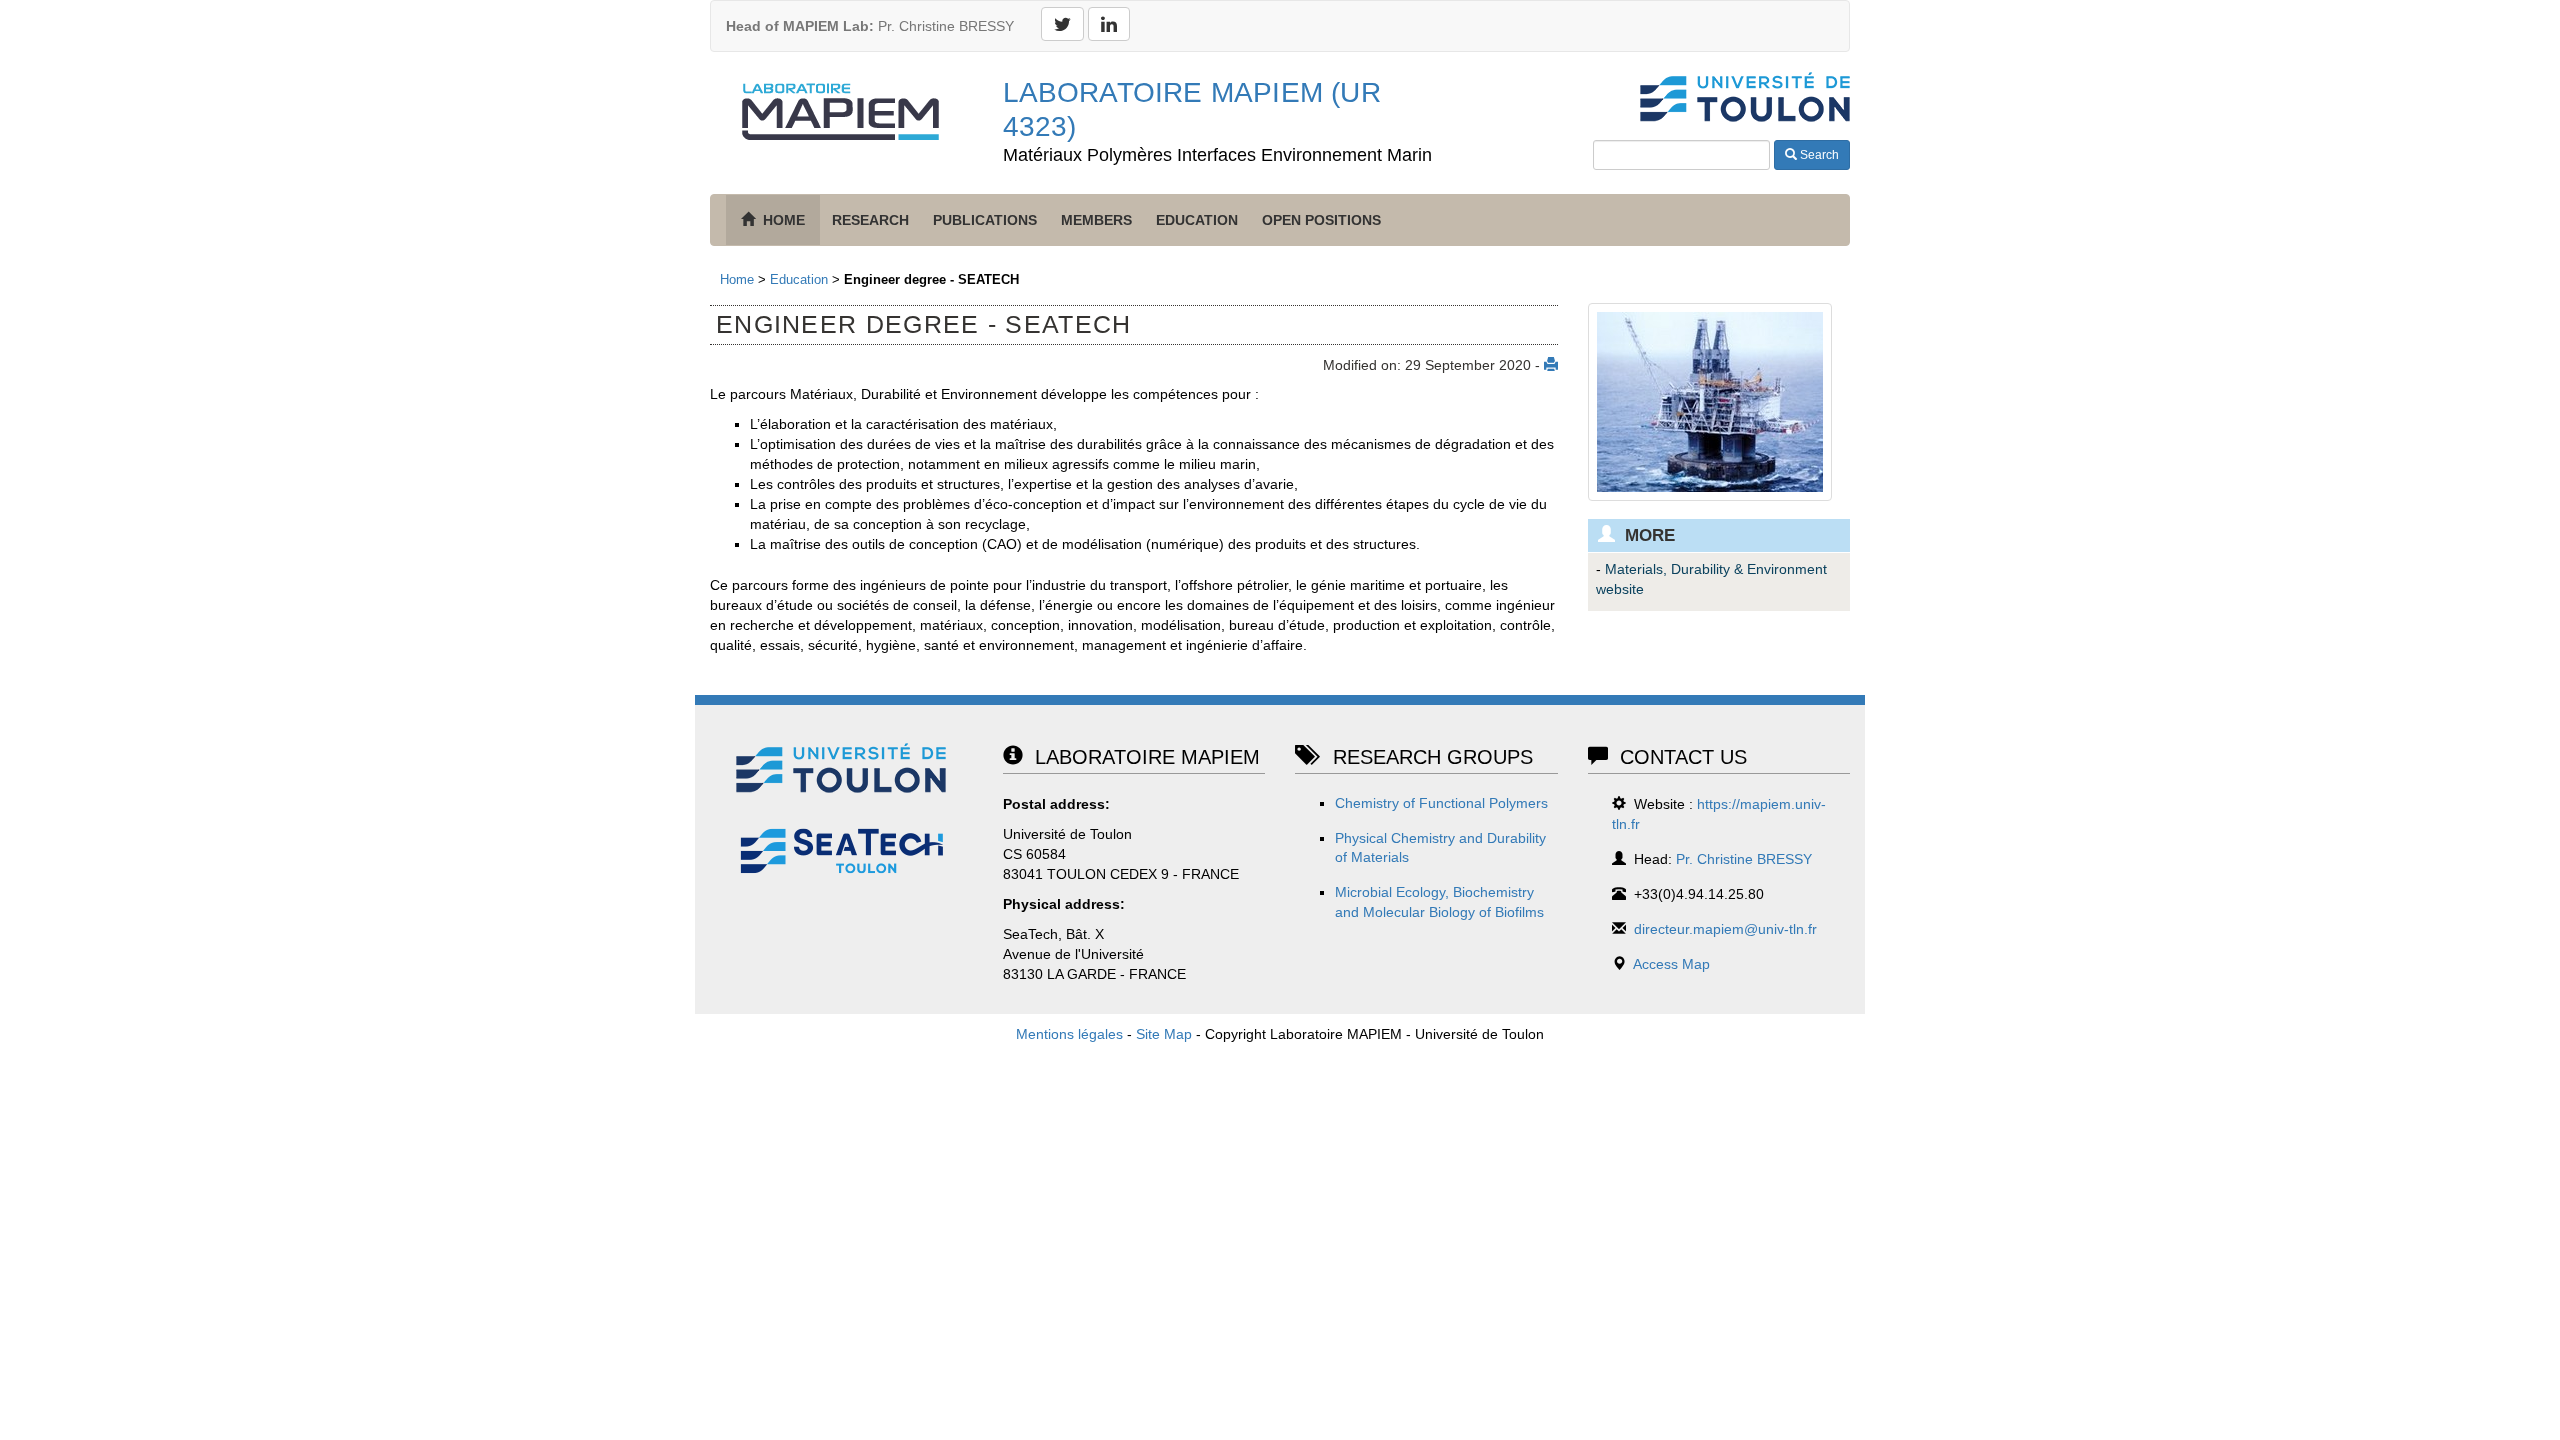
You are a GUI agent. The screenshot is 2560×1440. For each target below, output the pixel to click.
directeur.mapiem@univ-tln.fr (1725, 929)
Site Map (1164, 1034)
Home (737, 279)
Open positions (1321, 220)
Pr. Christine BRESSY (870, 26)
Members (1096, 220)
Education (1197, 220)
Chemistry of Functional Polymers (1441, 803)
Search (1818, 155)
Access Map (1671, 964)
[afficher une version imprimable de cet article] (1551, 365)
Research (870, 220)
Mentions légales (1069, 1034)
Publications (985, 220)
